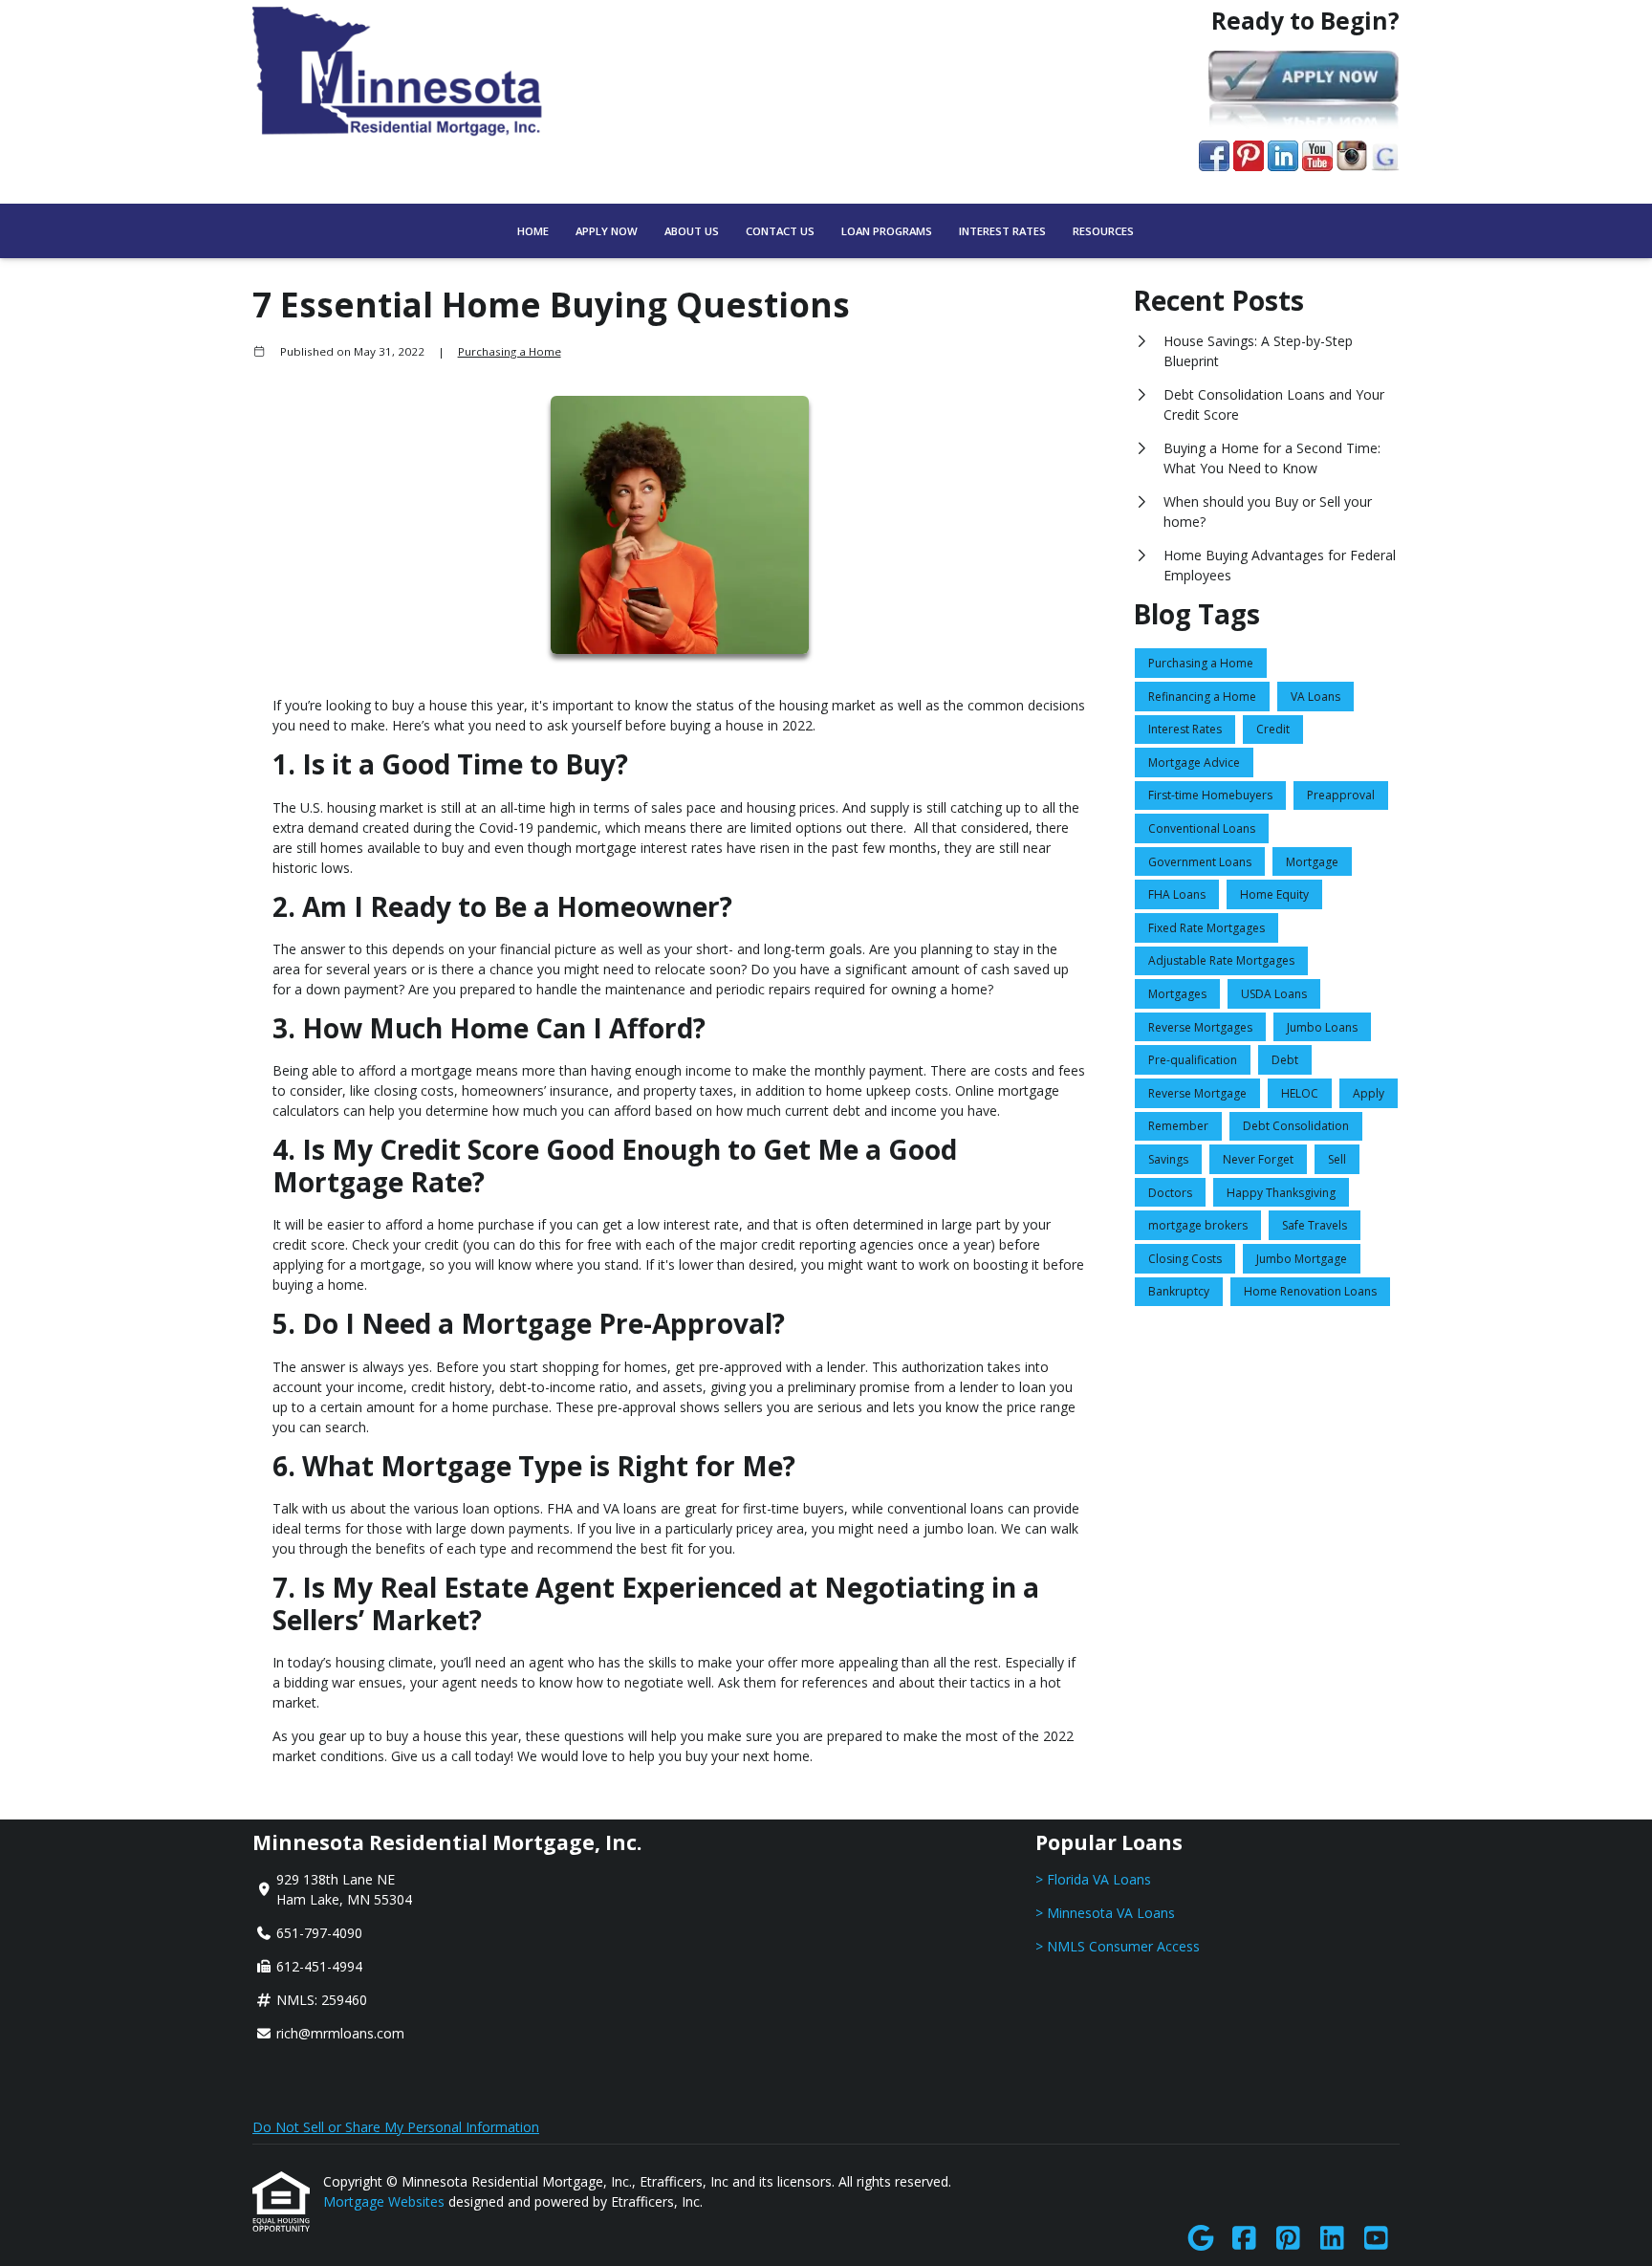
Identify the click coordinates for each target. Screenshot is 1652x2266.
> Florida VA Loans (1093, 1879)
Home (533, 231)
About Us (692, 231)
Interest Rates (1002, 231)
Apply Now (607, 231)
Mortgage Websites (386, 2201)
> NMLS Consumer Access (1118, 1946)
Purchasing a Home (510, 351)
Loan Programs (887, 231)
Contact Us (780, 231)
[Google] (1200, 2239)
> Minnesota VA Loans (1105, 1913)
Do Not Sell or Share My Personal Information (396, 2127)
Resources (1103, 231)
